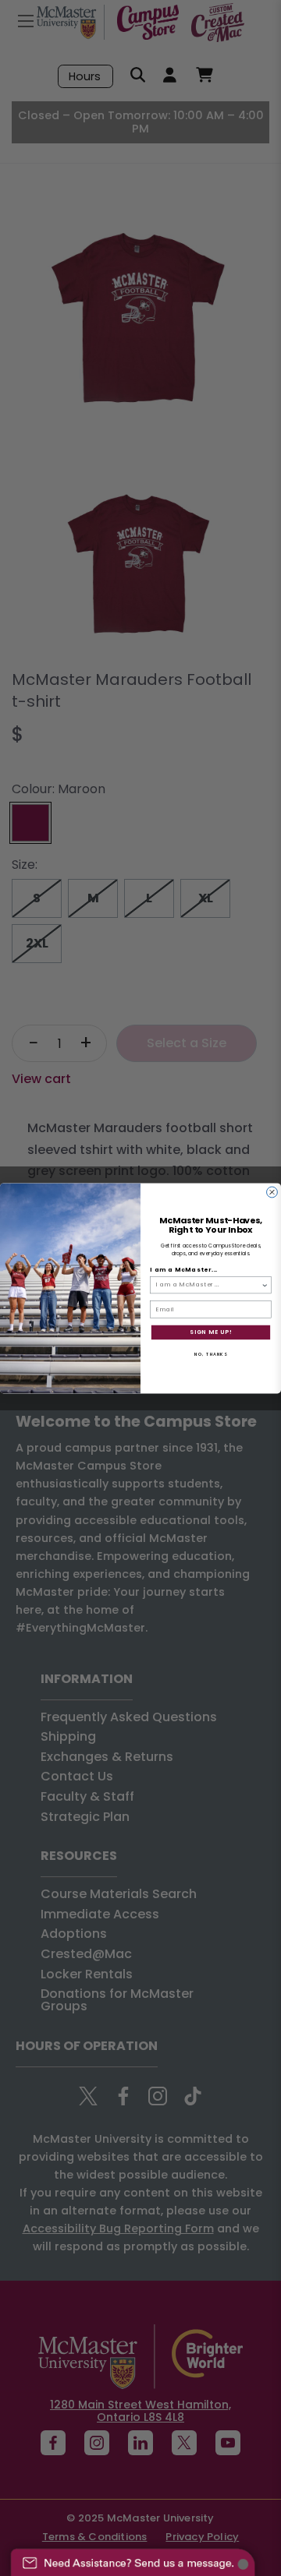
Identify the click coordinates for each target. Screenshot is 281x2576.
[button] (133, 2555)
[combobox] (209, 1284)
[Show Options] (265, 1284)
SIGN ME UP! (211, 1332)
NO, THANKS (211, 1353)
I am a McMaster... (184, 1270)
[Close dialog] (272, 1192)
